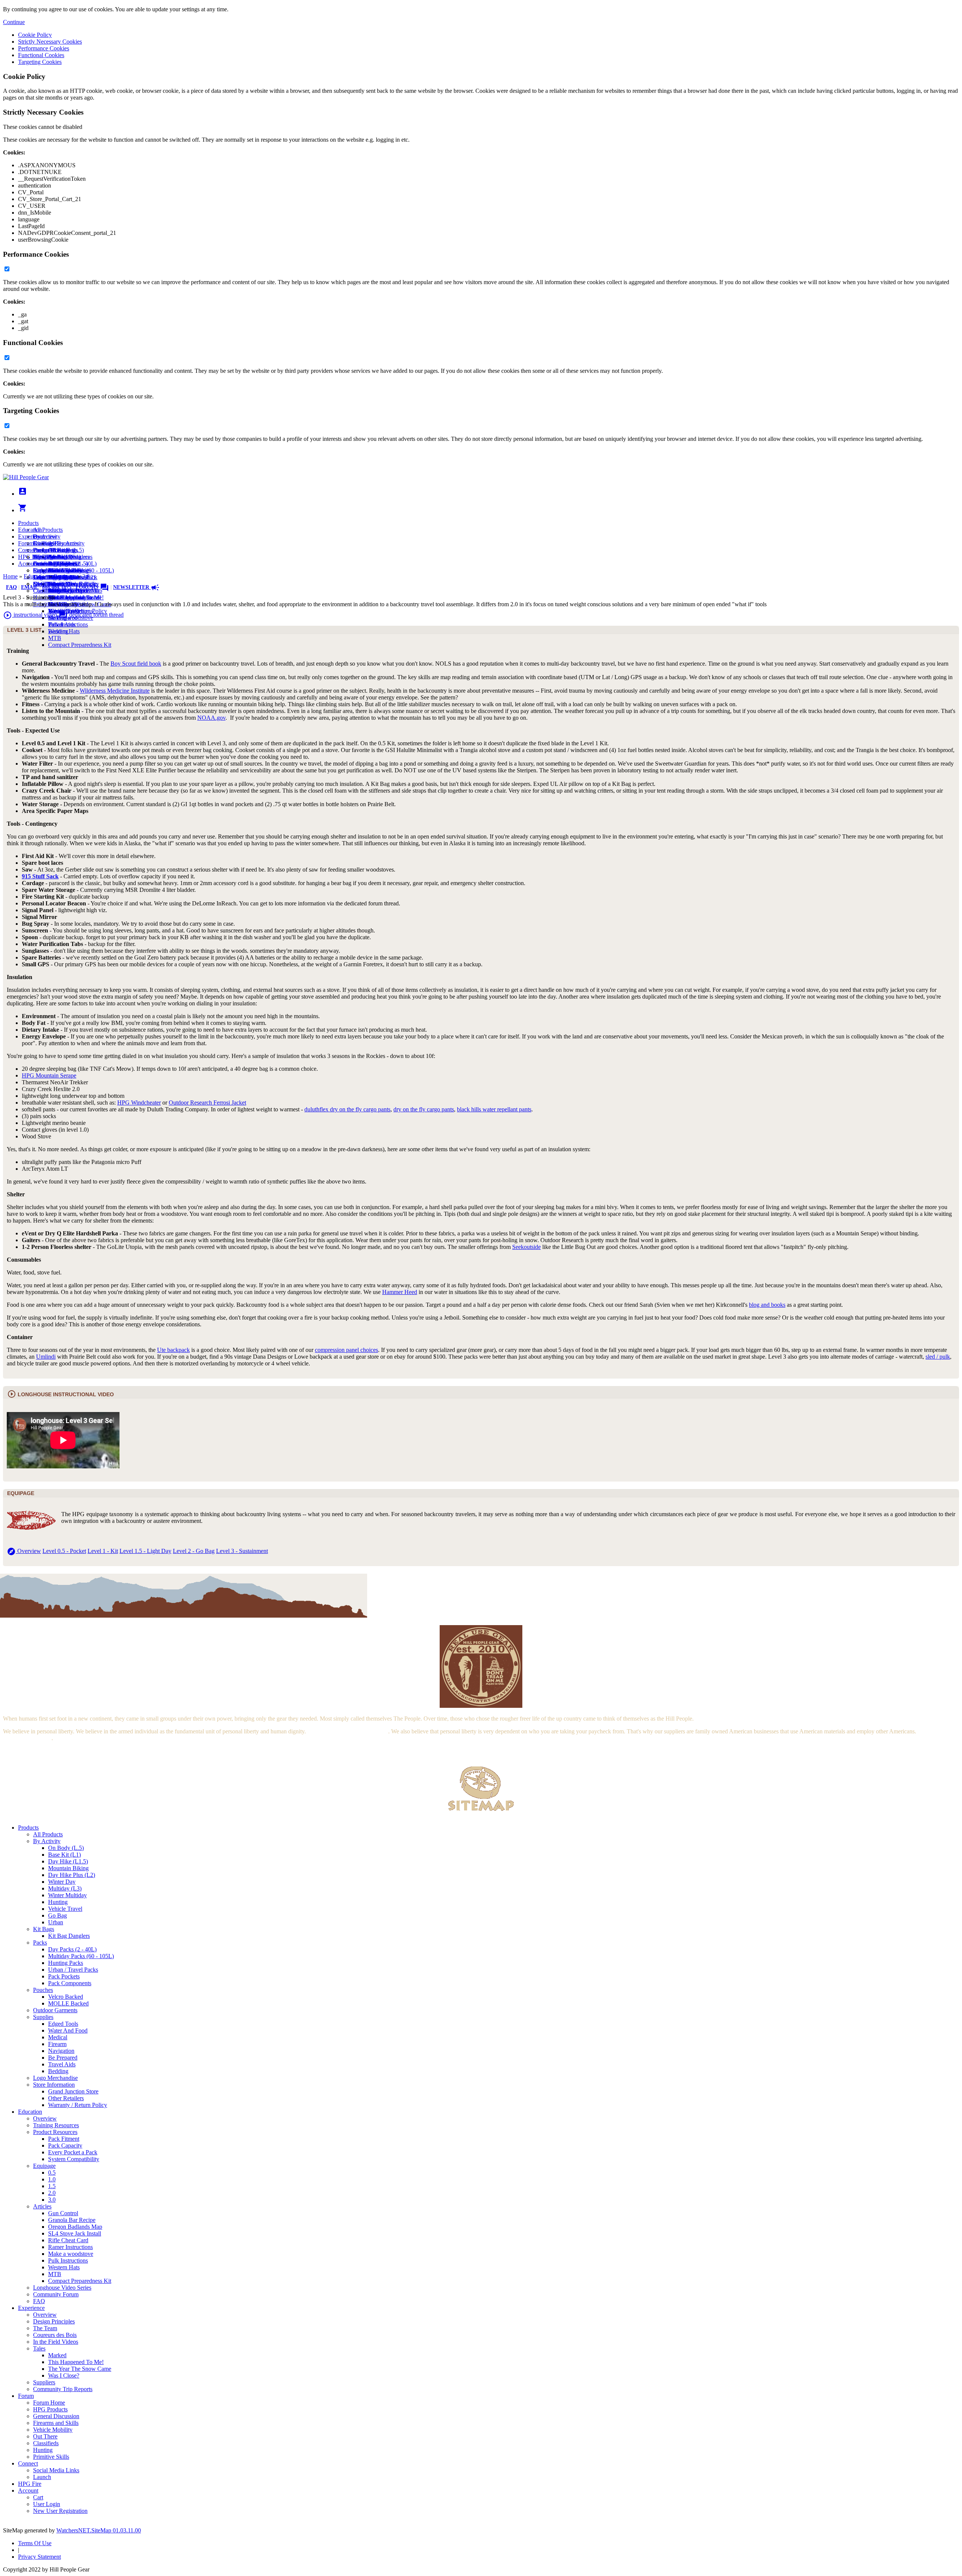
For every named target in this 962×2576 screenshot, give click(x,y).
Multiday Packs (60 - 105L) (81, 1956)
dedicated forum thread (91, 615)
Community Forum (56, 2294)
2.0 (52, 2193)
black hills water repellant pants (494, 1109)
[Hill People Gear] (26, 477)
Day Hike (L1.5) (68, 1861)
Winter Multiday (67, 1895)
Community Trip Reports (63, 591)
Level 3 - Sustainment (242, 1551)
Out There (45, 2436)
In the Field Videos (56, 2342)
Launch (42, 564)
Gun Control (63, 2213)
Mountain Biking (68, 1868)
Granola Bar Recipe (72, 2220)
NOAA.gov (211, 718)
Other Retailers (66, 2098)
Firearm (57, 2044)
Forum (26, 543)
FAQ (11, 587)
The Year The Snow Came (80, 2369)
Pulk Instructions (68, 624)
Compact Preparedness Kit (80, 645)
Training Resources (56, 2125)
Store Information (54, 2085)
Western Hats (64, 631)
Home (10, 576)
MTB (55, 638)
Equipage (44, 2166)
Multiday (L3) (65, 1888)
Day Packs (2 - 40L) (72, 1949)
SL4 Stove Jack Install (75, 2233)
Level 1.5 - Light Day (145, 1551)
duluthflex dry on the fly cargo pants (347, 1109)
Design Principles (54, 2321)
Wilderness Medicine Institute (115, 691)
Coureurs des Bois (55, 2335)
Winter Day (62, 1882)
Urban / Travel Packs (73, 1970)
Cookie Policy (35, 35)
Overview (45, 537)
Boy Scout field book (136, 664)
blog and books (767, 1305)
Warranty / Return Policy (78, 2105)
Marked (57, 2355)
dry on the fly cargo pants (424, 1109)
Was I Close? (64, 2375)
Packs (40, 1943)
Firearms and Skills (56, 570)
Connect (28, 550)
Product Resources (55, 2132)
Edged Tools (63, 2024)
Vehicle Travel (65, 1909)
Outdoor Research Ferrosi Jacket (207, 1103)
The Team (45, 2328)
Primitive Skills (51, 2457)
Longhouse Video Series (62, 2288)
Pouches (43, 1990)
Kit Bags (44, 1929)
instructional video (30, 615)
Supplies (43, 2017)
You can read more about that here (348, 1731)
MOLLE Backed (68, 2003)
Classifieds (46, 591)
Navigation (61, 2051)
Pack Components (70, 1983)
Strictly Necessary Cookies (50, 42)
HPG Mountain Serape (49, 1075)
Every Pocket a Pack (73, 2152)
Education (30, 530)
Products (28, 523)
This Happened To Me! (76, 597)
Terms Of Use (35, 2543)
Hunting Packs (66, 1963)
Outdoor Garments (55, 2010)
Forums (92, 587)
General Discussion (56, 564)
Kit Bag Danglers (69, 1936)
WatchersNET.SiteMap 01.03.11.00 (99, 2530)
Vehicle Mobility (53, 2430)
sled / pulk (938, 1357)
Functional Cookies (41, 55)
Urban (56, 1922)
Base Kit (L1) (64, 1855)
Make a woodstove (71, 2254)
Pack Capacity (65, 2145)
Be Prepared (63, 2058)
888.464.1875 (57, 587)
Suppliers (44, 2382)
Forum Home (49, 550)
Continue (14, 22)
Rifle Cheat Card (68, 2240)
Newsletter (136, 587)
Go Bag (57, 1915)
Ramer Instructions (70, 2247)
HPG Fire (30, 557)
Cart (38, 570)
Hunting (58, 1902)
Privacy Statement (39, 2557)
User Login (47, 2504)
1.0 (52, 2179)
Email (29, 587)
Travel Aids (62, 2064)
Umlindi (46, 1357)
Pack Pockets (64, 1976)
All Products (48, 530)
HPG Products (50, 2409)
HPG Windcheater (139, 1103)
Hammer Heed (400, 1292)
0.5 (52, 2173)
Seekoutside (526, 1247)
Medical (58, 2037)
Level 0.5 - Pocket (64, 1551)
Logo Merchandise (55, 2078)
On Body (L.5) (66, 1848)
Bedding (58, 2071)
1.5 (52, 2186)
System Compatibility (74, 2159)
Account (28, 564)
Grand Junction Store (73, 2091)
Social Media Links (56, 557)
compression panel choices (346, 1350)
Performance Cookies (44, 48)
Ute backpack (173, 1350)
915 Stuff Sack (40, 876)
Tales (39, 2348)
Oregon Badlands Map (75, 2227)
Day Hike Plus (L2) (72, 1875)
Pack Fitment (64, 2139)
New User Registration (60, 2511)
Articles (42, 2206)
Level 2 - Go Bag (194, 1551)
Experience (31, 537)
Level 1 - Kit (103, 1551)
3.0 (52, 2200)
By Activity (47, 1841)
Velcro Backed (66, 1997)
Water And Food (68, 2030)
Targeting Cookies (40, 62)
